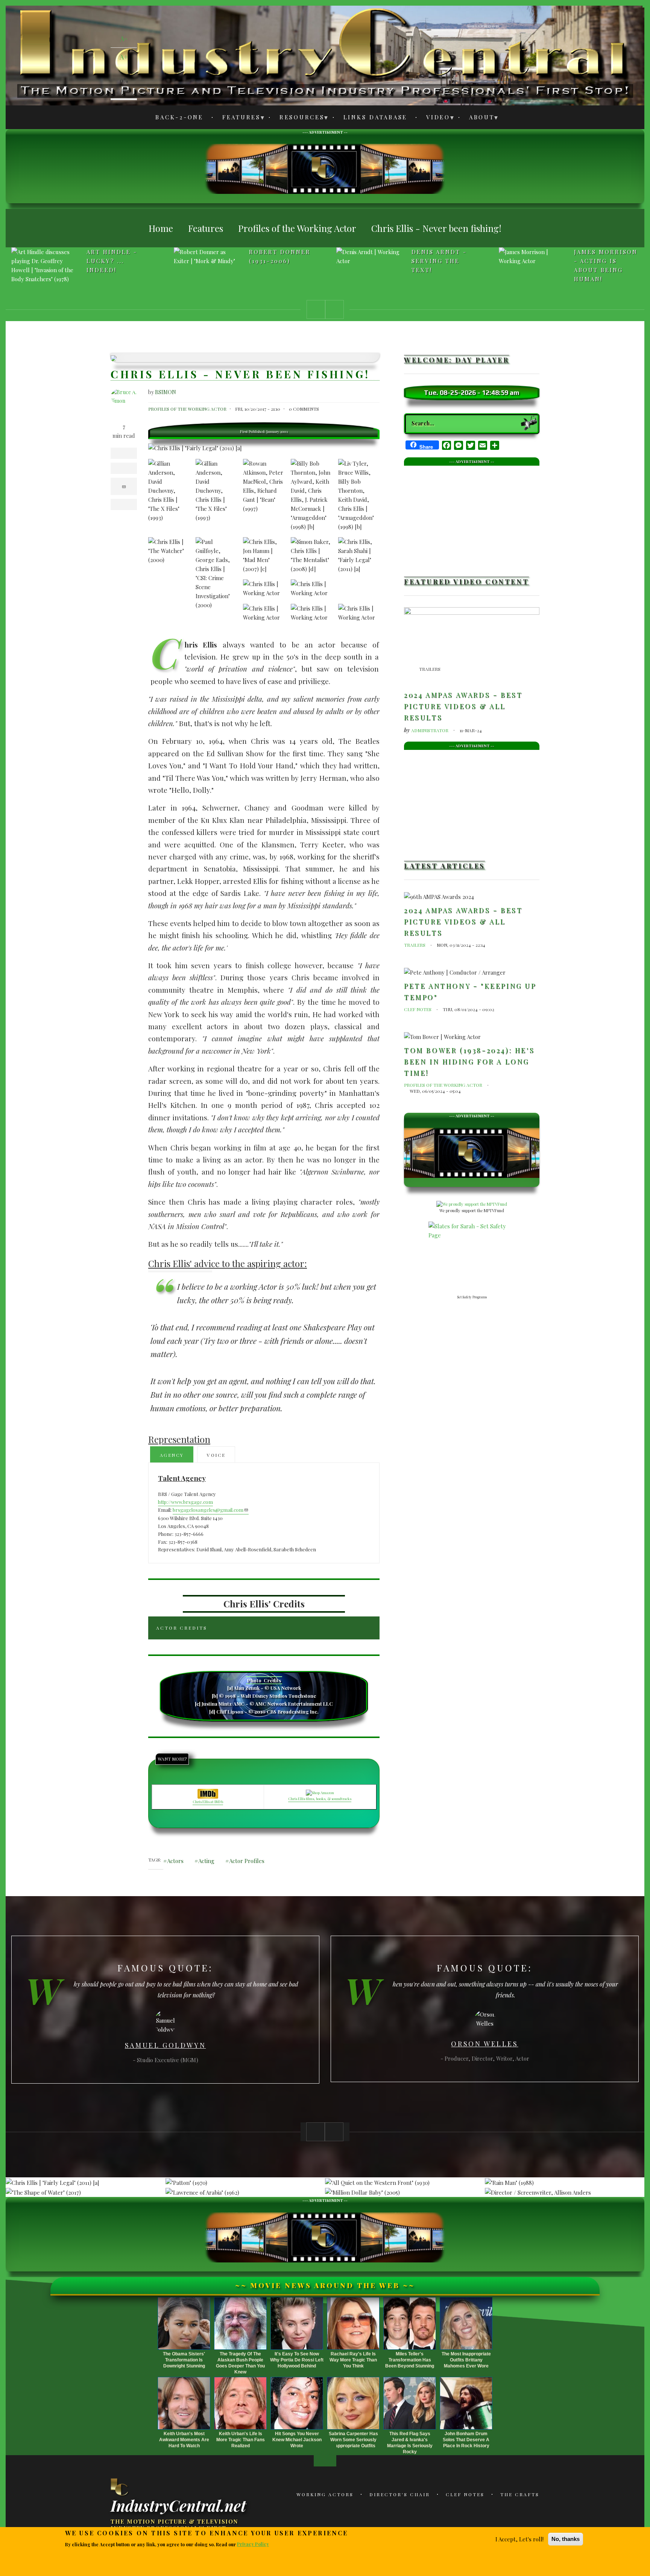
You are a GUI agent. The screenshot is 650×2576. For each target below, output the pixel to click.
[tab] (264, 1628)
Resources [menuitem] (298, 118)
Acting (206, 1861)
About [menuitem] (478, 118)
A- (124, 38)
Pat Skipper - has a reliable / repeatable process (606, 265)
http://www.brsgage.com (185, 1502)
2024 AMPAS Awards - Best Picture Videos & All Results (463, 706)
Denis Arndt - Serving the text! (277, 261)
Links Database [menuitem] (376, 117)
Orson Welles (484, 2044)
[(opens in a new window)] (472, 1204)
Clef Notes (418, 1009)
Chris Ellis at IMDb (208, 1802)
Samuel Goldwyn (165, 2045)
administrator (430, 730)
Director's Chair (400, 2494)
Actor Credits (182, 1628)
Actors (175, 1861)
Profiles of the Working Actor (187, 409)
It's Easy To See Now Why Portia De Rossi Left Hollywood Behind (297, 2360)
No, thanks (566, 2539)
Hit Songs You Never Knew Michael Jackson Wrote (297, 2440)
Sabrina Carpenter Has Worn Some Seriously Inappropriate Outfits (353, 2440)
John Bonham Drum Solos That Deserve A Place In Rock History (466, 2440)
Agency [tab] (172, 1455)
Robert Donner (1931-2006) (117, 256)
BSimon (166, 392)
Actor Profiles (247, 1861)
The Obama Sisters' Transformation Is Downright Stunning (184, 2360)
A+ (124, 57)
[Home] (120, 2487)
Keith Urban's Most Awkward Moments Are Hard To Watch (184, 2440)
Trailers (430, 669)
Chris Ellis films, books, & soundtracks (320, 1799)
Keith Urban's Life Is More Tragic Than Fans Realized (241, 2440)
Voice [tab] (216, 1455)
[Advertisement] (325, 168)
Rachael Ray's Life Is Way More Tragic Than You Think (353, 2360)
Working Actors (325, 2494)
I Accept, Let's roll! (519, 2539)
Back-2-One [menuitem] (179, 117)
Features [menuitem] (237, 118)
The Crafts (520, 2494)
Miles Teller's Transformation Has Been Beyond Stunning (410, 2360)
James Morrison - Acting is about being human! (443, 265)
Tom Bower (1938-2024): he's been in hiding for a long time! (469, 1061)
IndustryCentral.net (178, 2505)
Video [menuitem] (434, 118)
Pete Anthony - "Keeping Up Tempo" (470, 992)
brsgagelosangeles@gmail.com (208, 1510)
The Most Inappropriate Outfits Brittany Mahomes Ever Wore (466, 2360)
